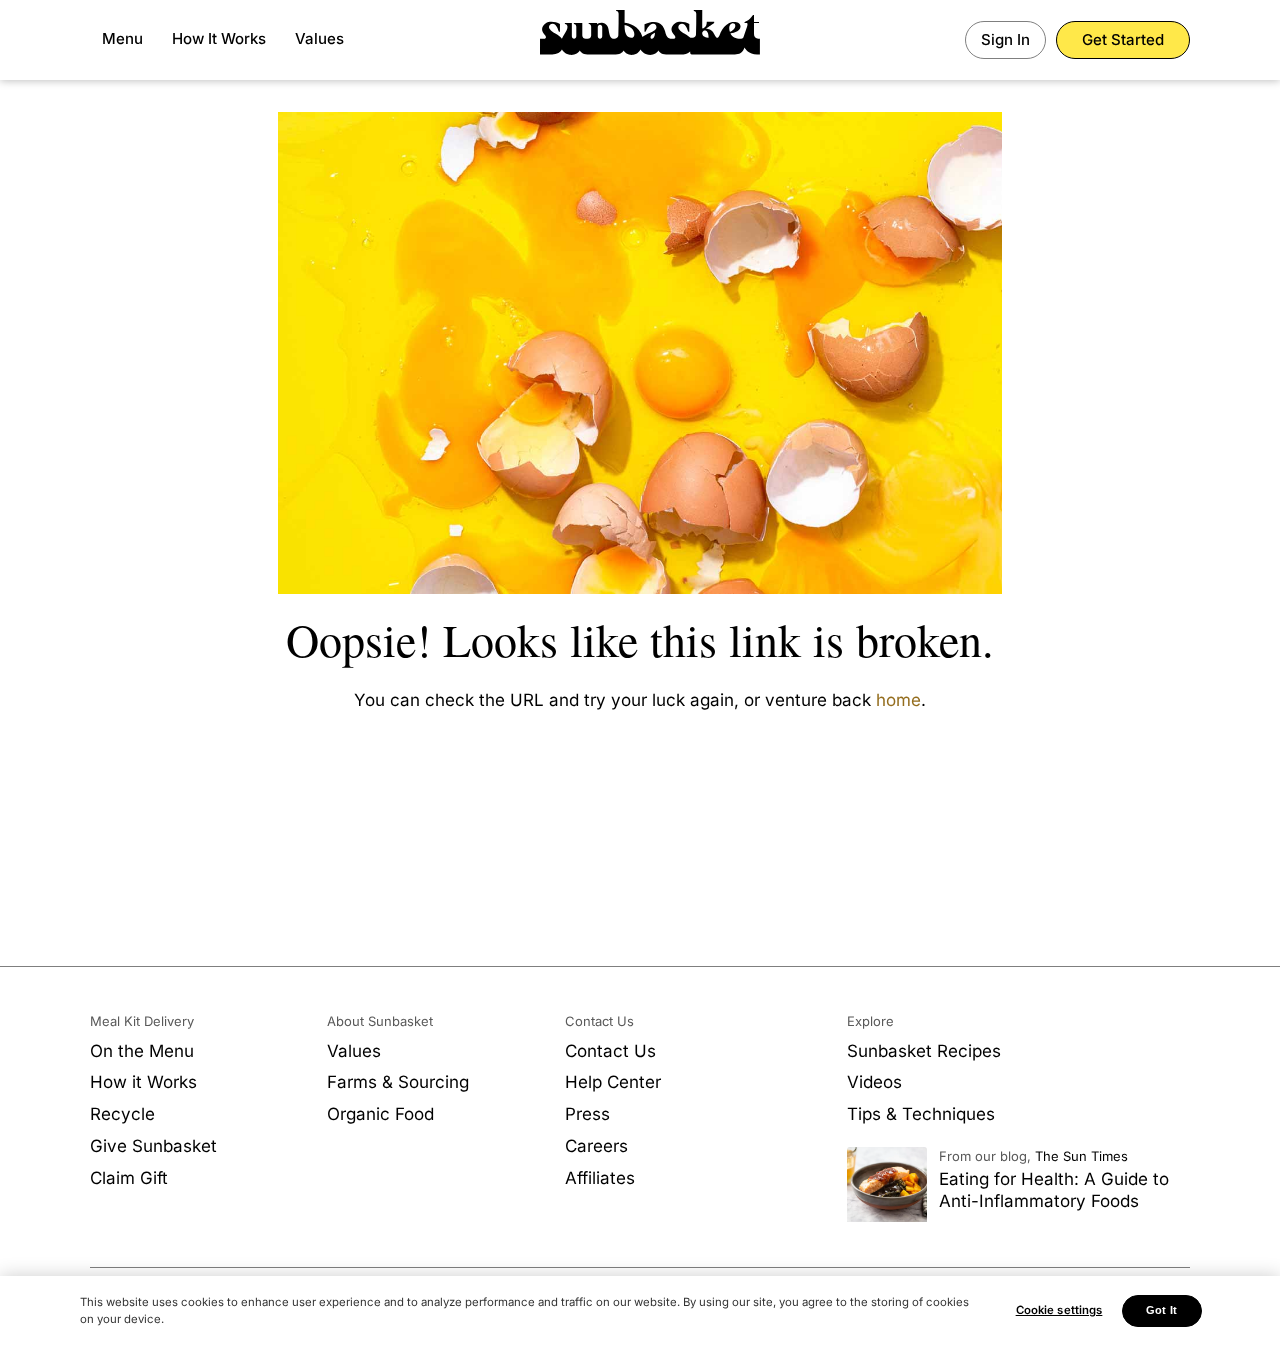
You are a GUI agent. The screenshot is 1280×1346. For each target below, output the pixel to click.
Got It (1161, 1310)
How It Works (219, 38)
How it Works (143, 1082)
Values (319, 38)
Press (587, 1114)
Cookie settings (1059, 1310)
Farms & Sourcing (398, 1082)
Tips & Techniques (921, 1114)
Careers (596, 1146)
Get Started (1123, 39)
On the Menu (142, 1051)
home (898, 700)
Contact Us (610, 1051)
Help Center (613, 1082)
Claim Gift (129, 1178)
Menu (122, 38)
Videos (874, 1082)
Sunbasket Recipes (924, 1051)
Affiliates (600, 1178)
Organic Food (380, 1114)
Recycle (122, 1114)
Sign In (1005, 39)
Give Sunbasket (153, 1146)
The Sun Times (1081, 1156)
